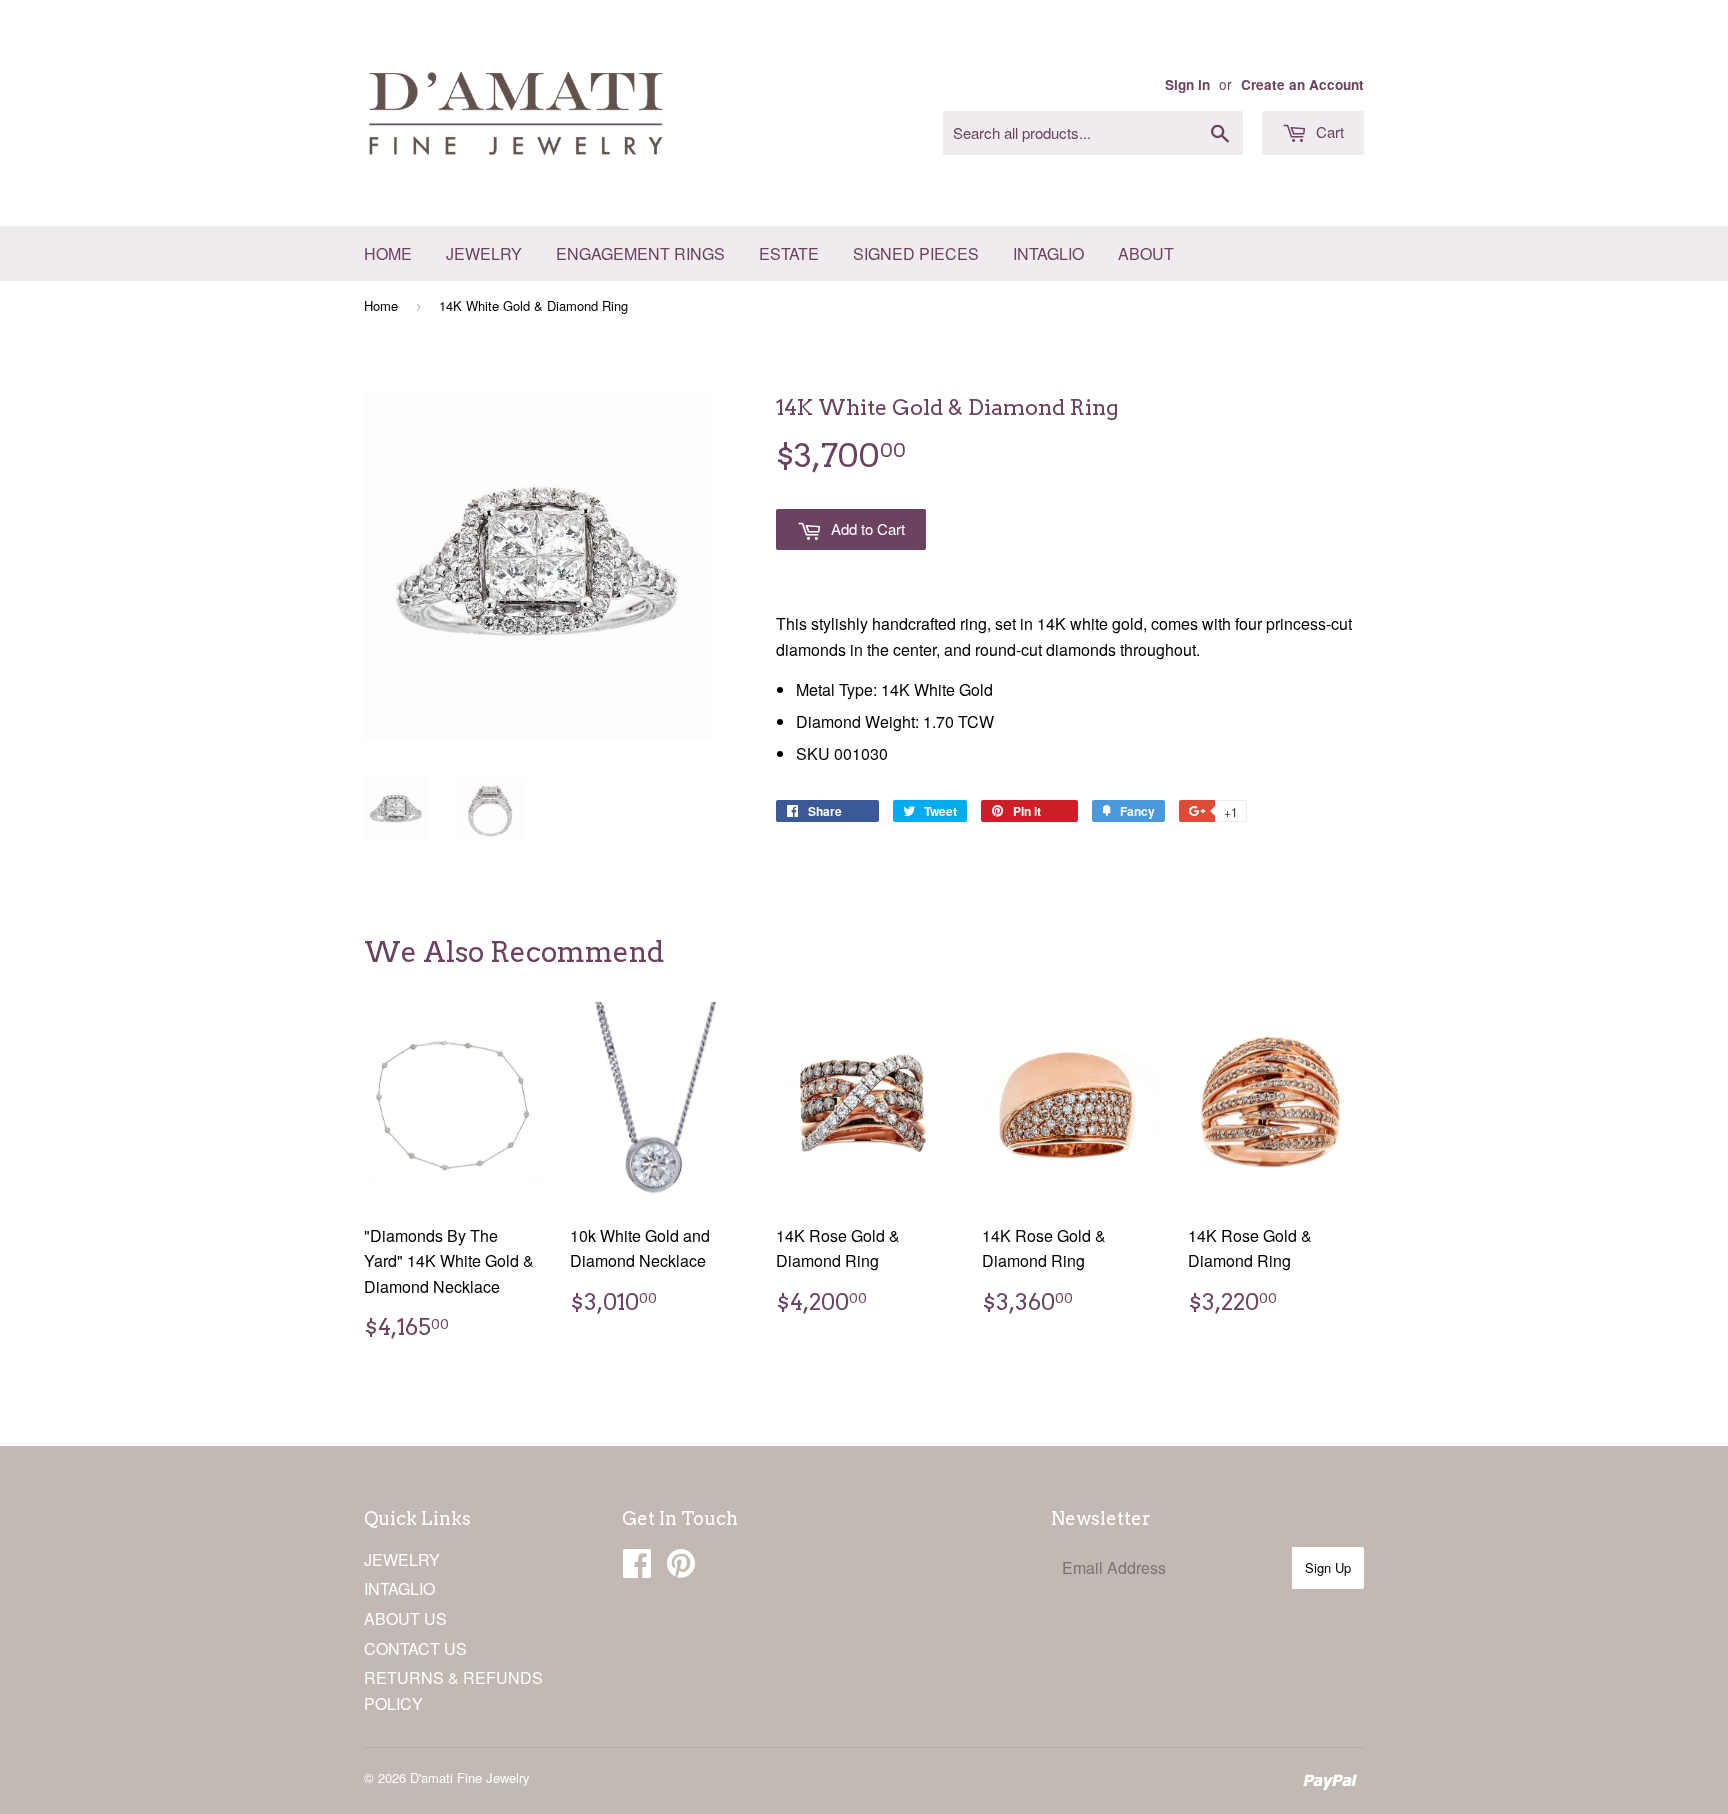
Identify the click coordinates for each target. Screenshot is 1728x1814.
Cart (1328, 131)
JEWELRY (402, 1559)
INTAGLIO (399, 1588)
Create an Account (1302, 84)
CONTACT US (415, 1648)
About (1146, 253)
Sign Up (1328, 1567)
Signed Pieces (916, 253)
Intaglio (1048, 253)
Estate (789, 253)
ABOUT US (405, 1618)
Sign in (1187, 84)
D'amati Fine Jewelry (470, 1777)
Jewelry (484, 253)
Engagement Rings (640, 253)
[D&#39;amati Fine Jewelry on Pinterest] (681, 1568)
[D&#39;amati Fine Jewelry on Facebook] (637, 1568)
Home (388, 253)
